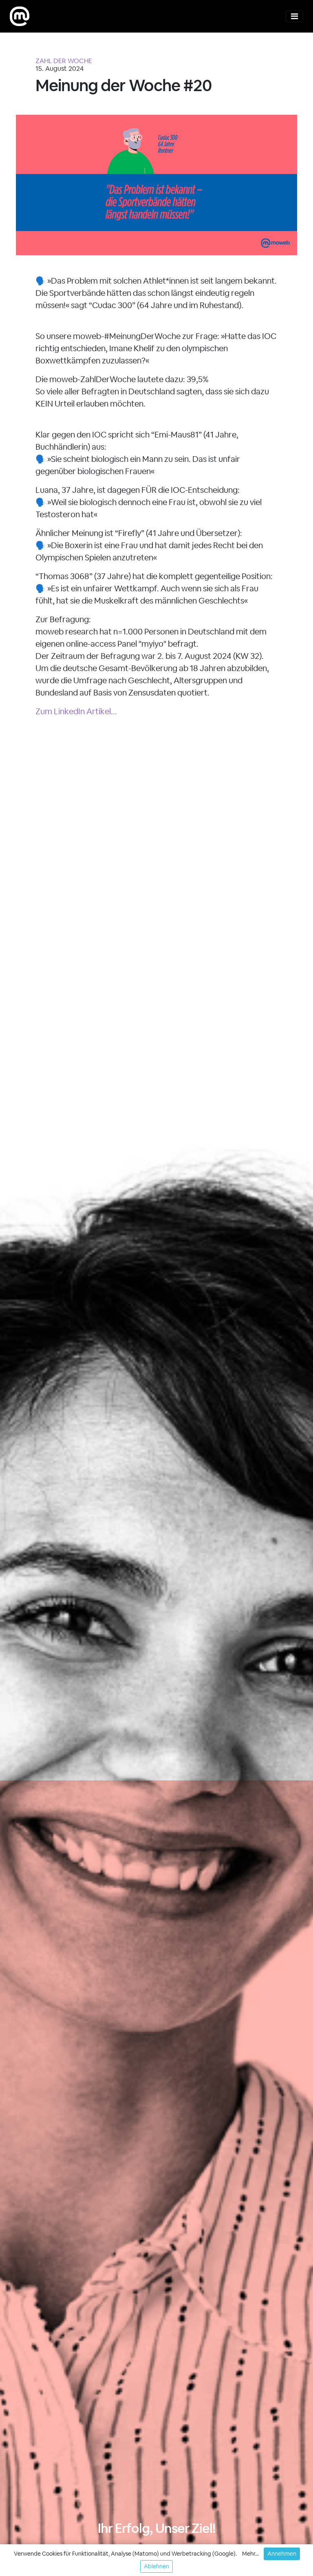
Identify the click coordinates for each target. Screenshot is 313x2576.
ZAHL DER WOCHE (64, 61)
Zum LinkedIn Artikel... (76, 711)
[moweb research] (20, 16)
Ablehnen (156, 2566)
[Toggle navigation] (294, 16)
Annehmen (282, 2554)
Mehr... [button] (250, 2554)
